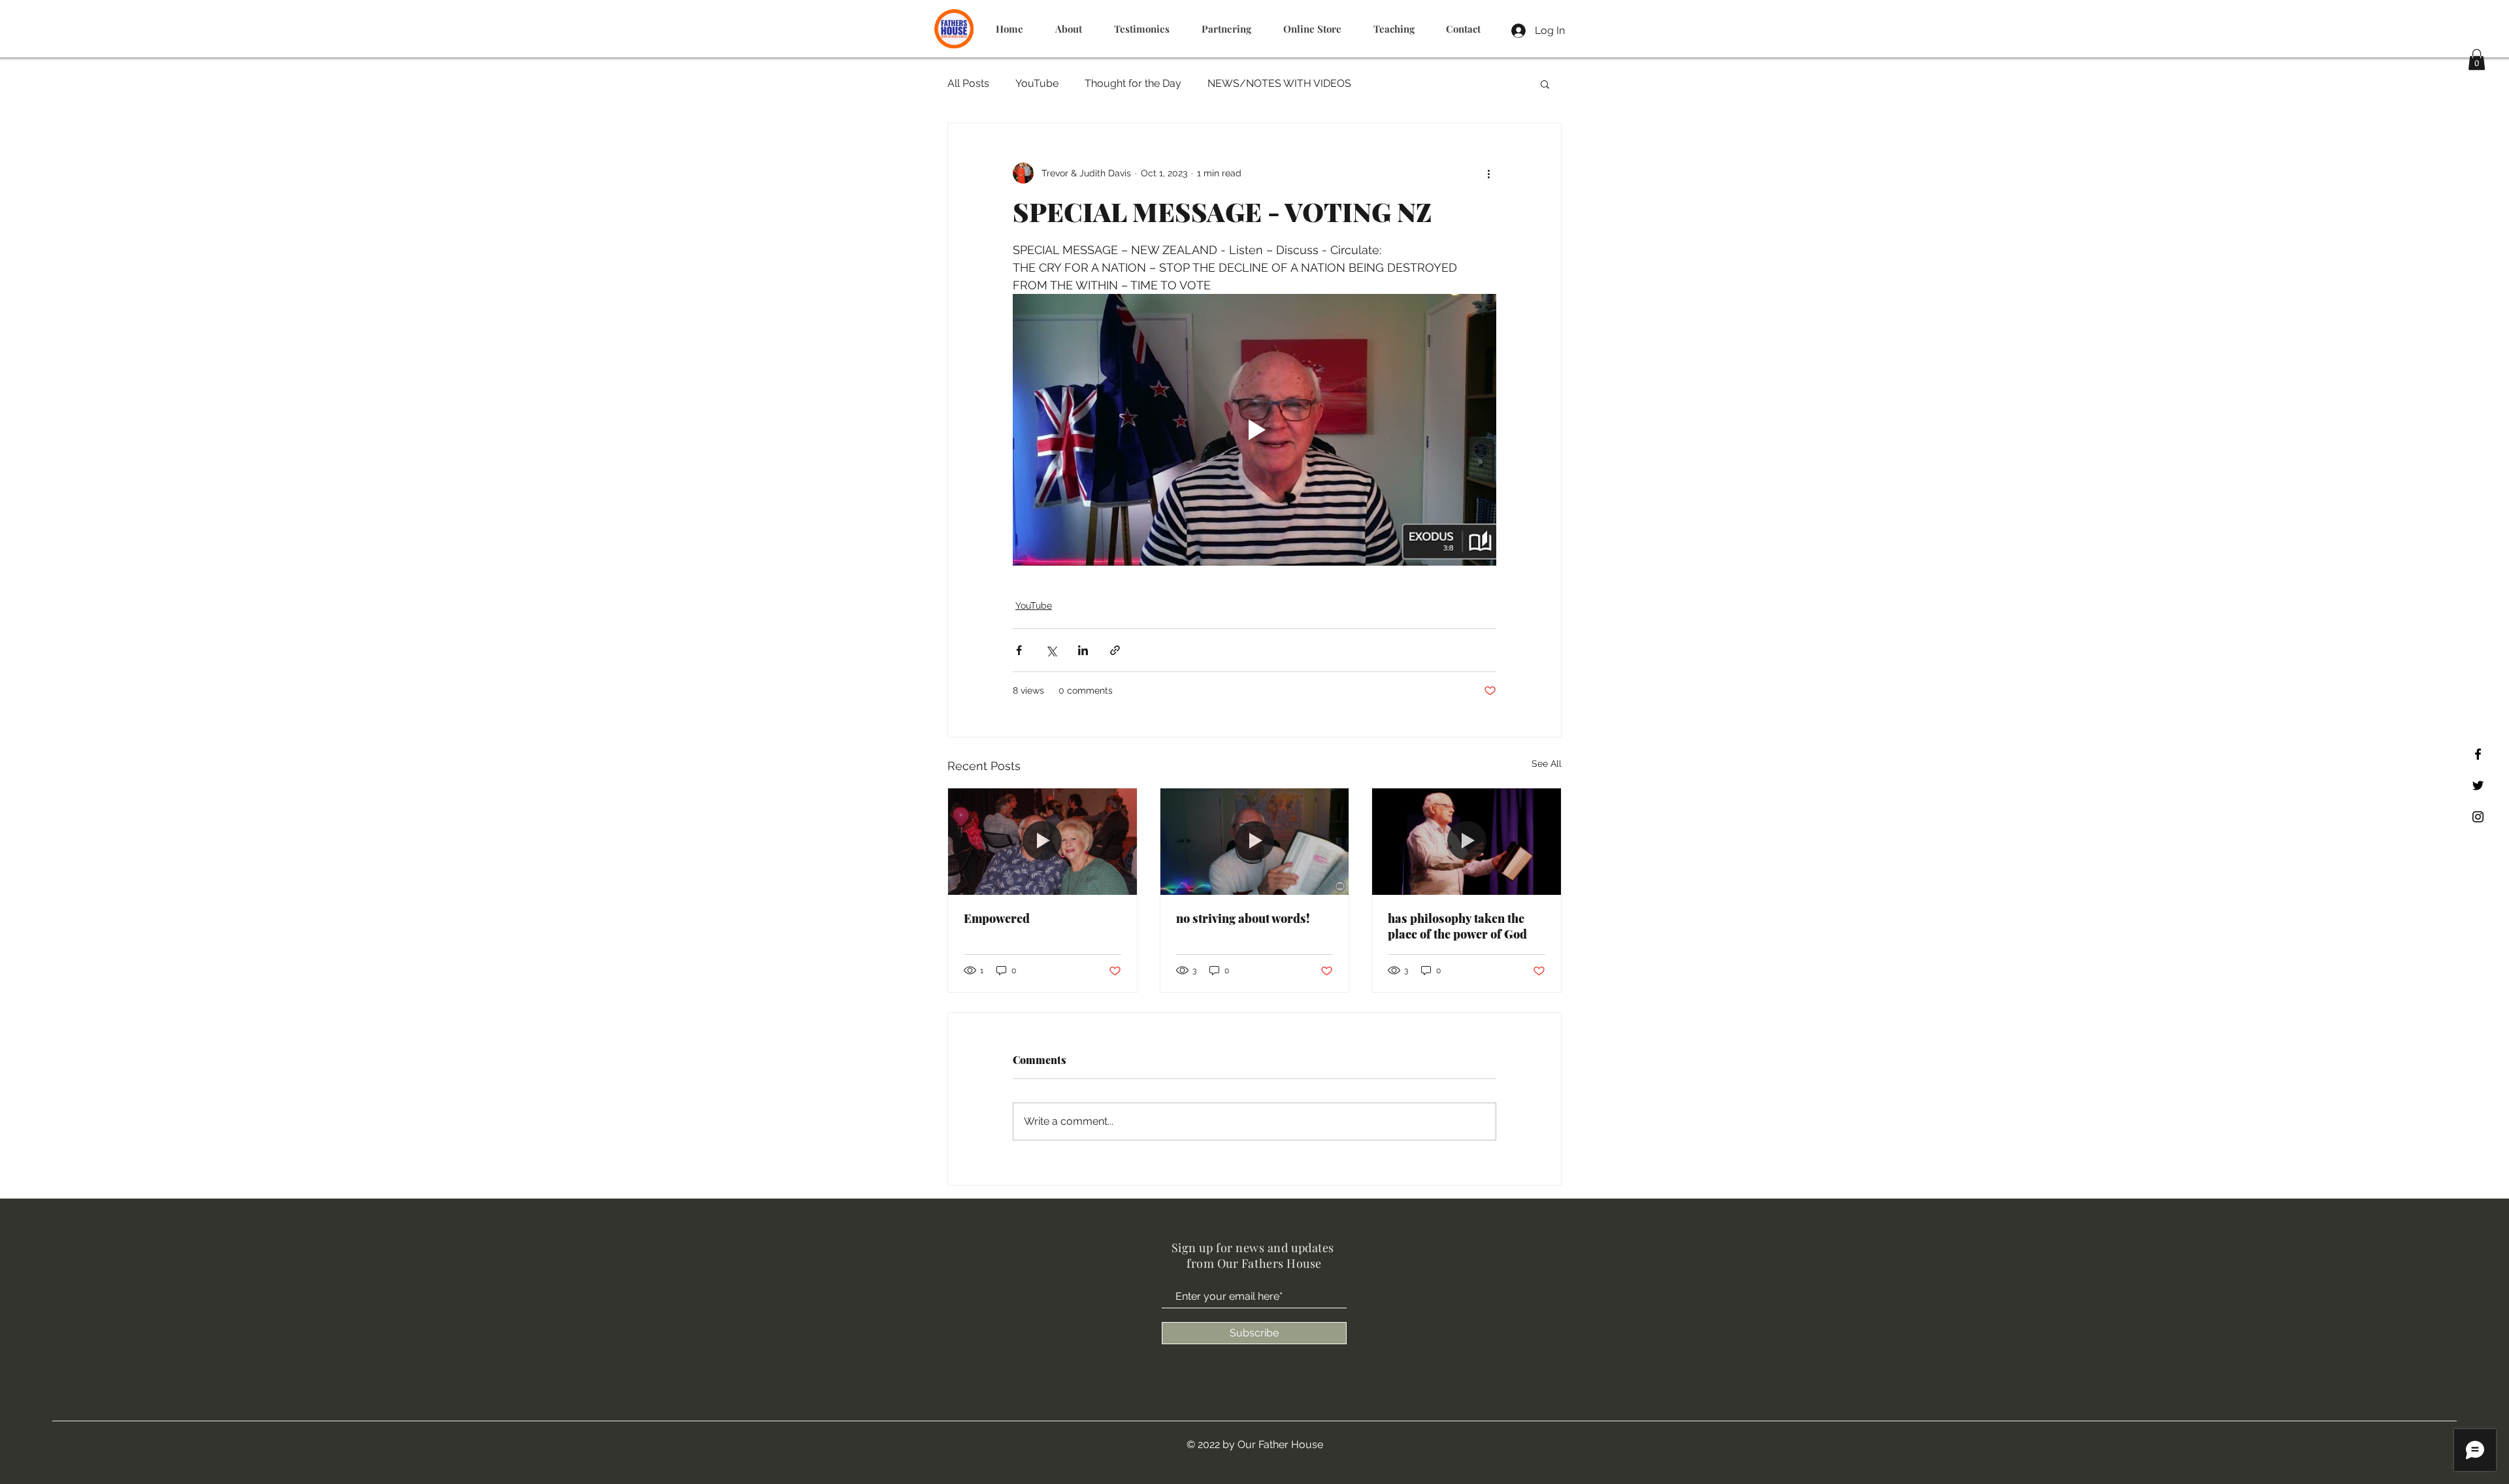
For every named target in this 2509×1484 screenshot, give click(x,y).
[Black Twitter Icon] (2478, 785)
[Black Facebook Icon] (2478, 754)
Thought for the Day (1133, 83)
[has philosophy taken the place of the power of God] (1467, 841)
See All (1547, 764)
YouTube (1037, 83)
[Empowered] (1042, 841)
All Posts (968, 83)
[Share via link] (1115, 650)
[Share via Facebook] (1019, 650)
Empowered (997, 918)
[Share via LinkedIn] (1083, 650)
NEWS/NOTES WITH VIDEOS (1279, 83)
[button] (2477, 59)
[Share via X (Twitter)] (1051, 650)
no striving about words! (1243, 918)
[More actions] (1488, 173)
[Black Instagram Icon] (2478, 817)
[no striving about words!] (1255, 841)
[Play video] (1254, 430)
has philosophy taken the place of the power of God (1457, 926)
